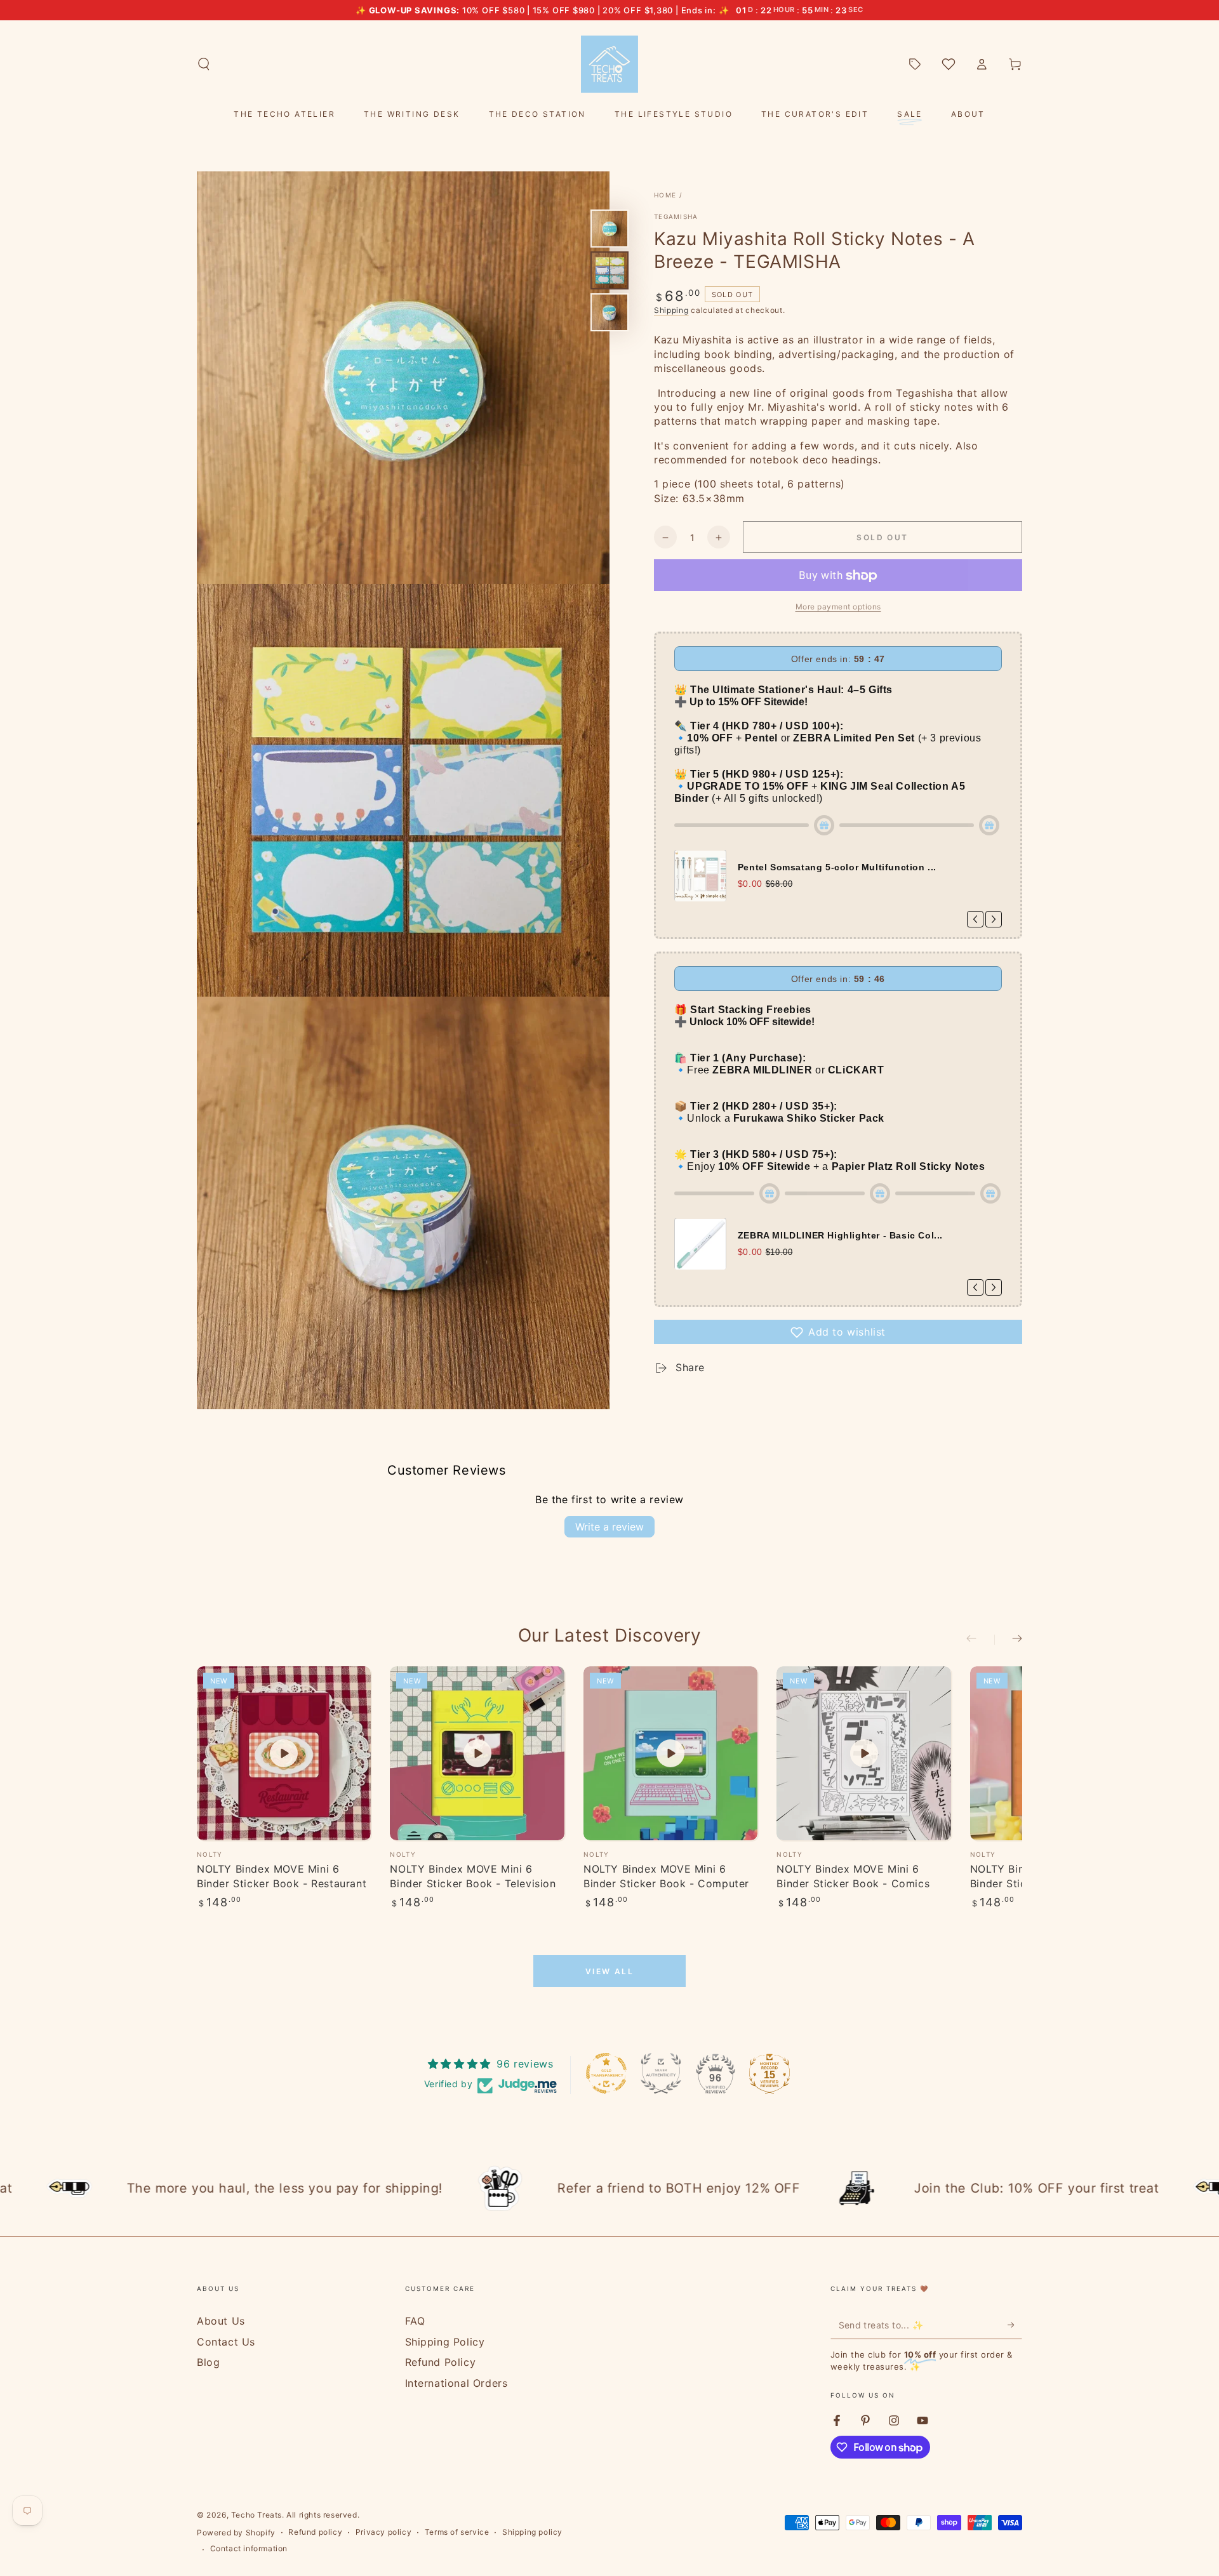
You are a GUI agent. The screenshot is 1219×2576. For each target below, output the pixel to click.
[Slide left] (980, 1640)
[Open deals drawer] (915, 64)
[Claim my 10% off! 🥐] (1015, 2325)
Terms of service (457, 2532)
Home (665, 195)
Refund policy (315, 2532)
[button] (204, 64)
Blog (208, 2362)
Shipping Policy (445, 2342)
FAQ (415, 2321)
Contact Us (226, 2342)
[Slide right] (1008, 1640)
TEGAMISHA (676, 216)
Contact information (249, 2548)
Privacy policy (383, 2532)
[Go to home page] (609, 64)
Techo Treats (256, 2515)
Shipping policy (532, 2532)
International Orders (456, 2383)
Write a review (609, 1527)
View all (609, 1971)
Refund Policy (441, 2362)
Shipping (671, 310)
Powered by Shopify (236, 2533)
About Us (221, 2321)
